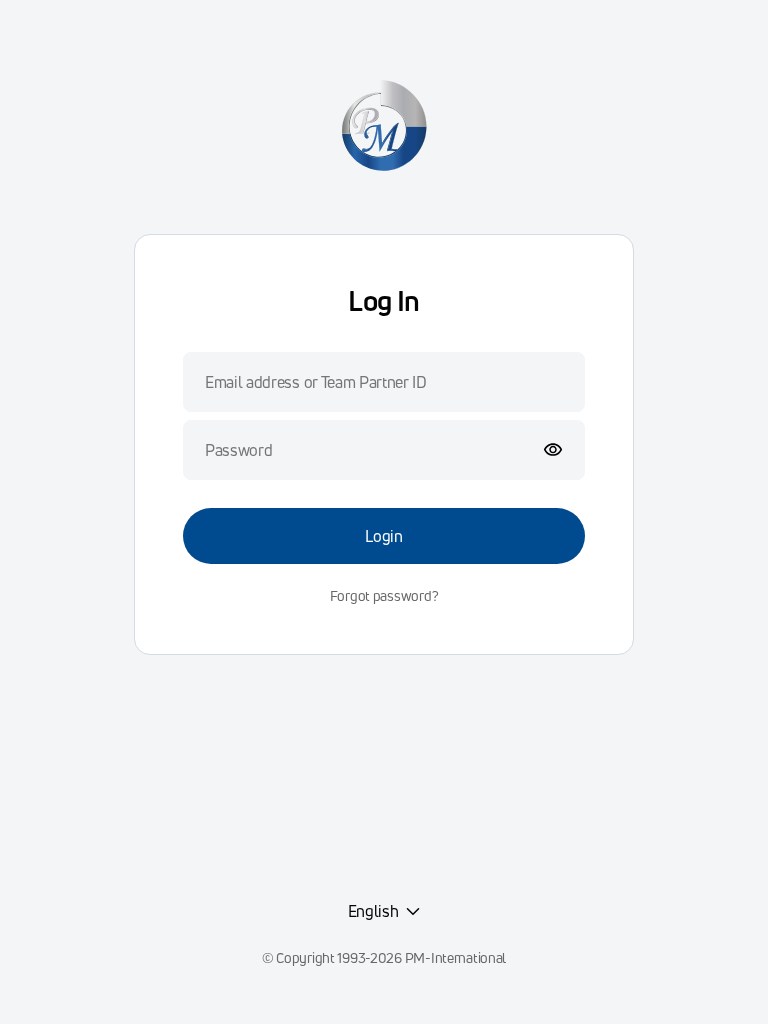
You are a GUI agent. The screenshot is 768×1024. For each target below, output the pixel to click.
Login (383, 536)
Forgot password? (384, 595)
